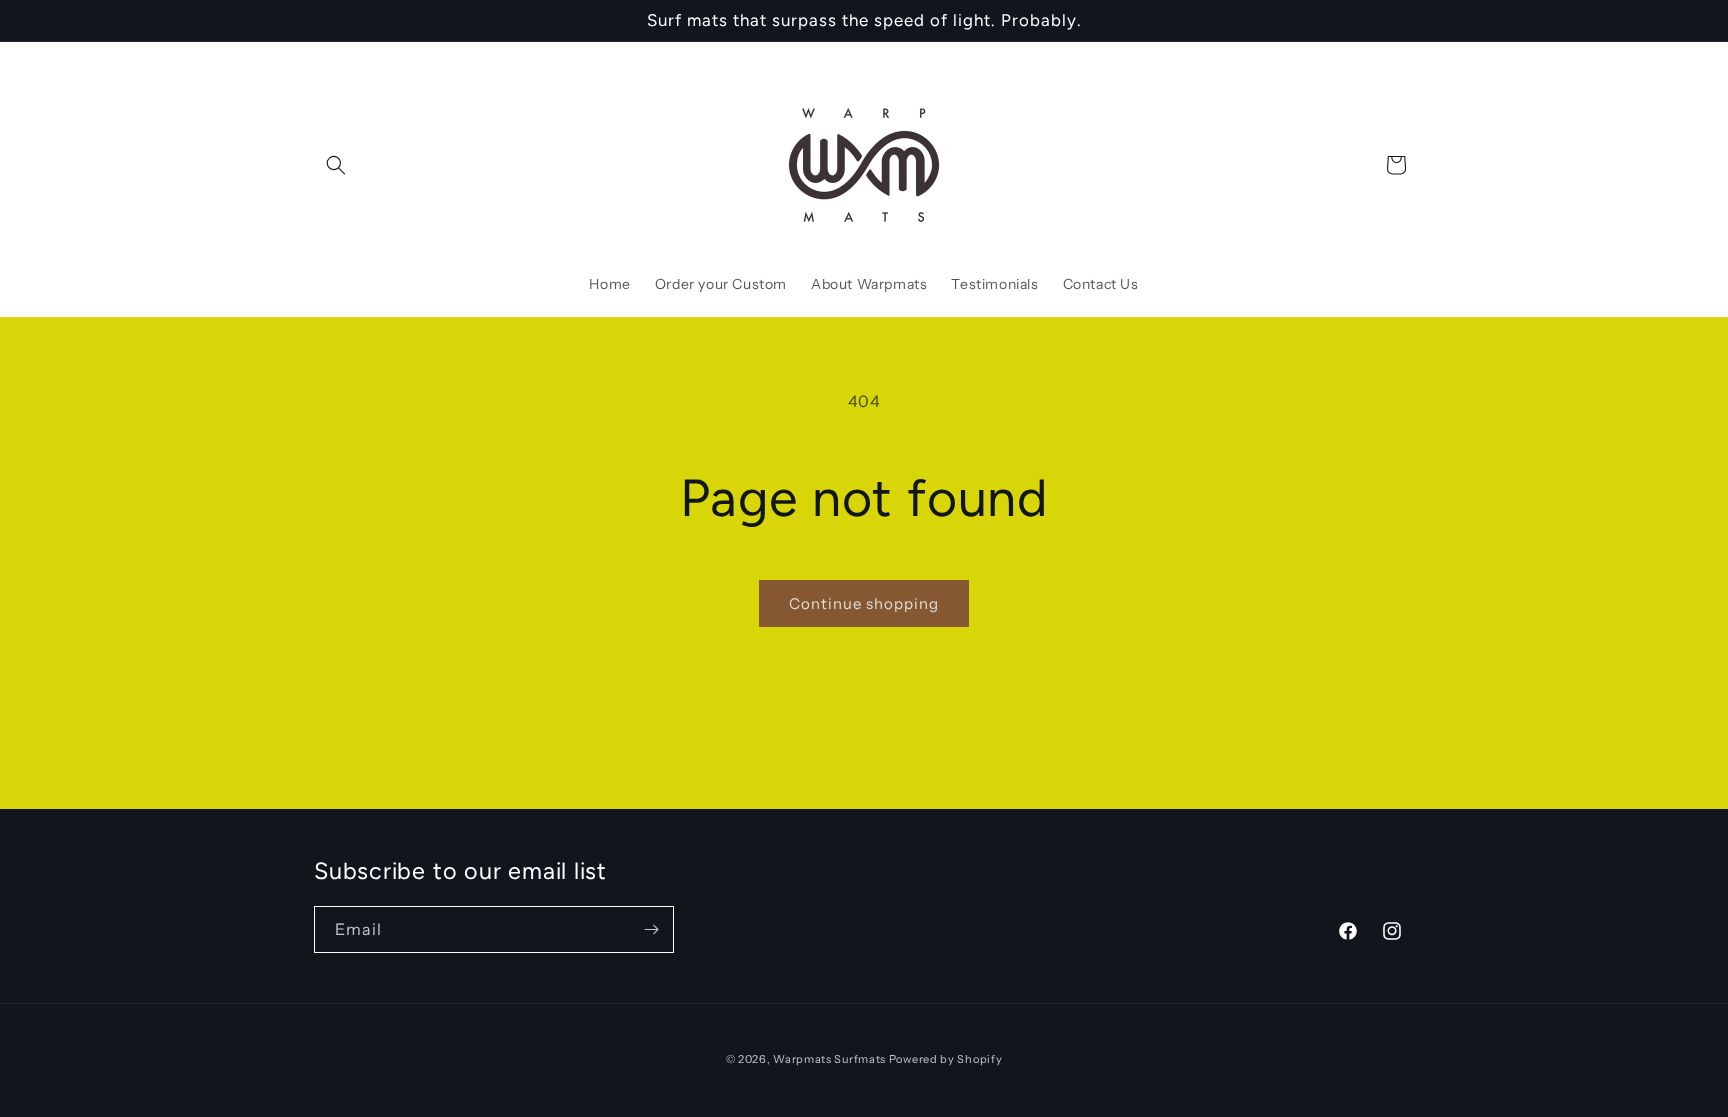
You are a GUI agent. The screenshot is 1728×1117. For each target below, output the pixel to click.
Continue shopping (864, 603)
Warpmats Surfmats (829, 1059)
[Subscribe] (651, 929)
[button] (336, 165)
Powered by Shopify (946, 1059)
